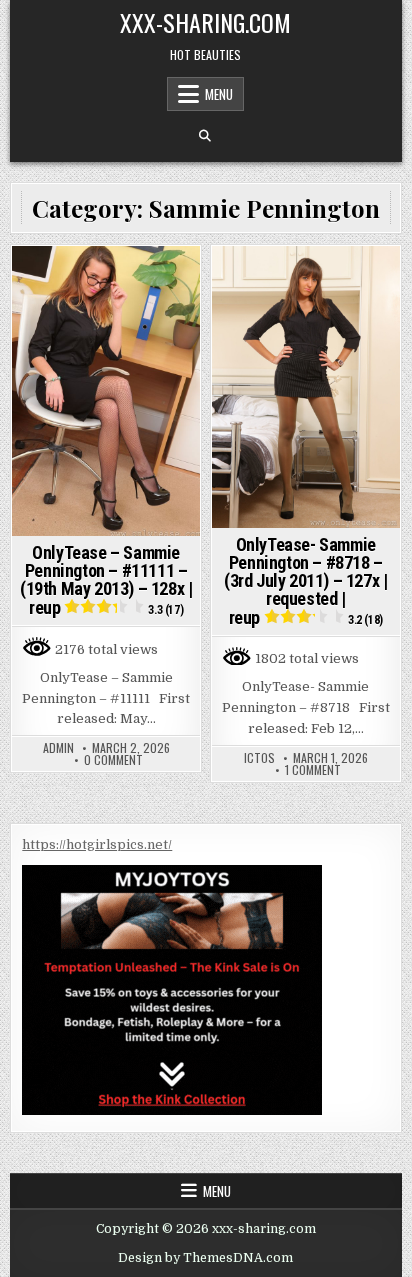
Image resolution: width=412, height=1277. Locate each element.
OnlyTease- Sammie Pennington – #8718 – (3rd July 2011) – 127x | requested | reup (305, 581)
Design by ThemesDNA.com (205, 1258)
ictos (259, 758)
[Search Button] (205, 136)
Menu (219, 94)
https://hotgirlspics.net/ (97, 844)
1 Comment (313, 770)
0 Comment (113, 760)
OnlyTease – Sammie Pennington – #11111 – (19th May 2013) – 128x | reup (106, 580)
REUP (140, 280)
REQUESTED (340, 280)
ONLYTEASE (81, 280)
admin (58, 748)
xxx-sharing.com (205, 22)
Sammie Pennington (106, 301)
